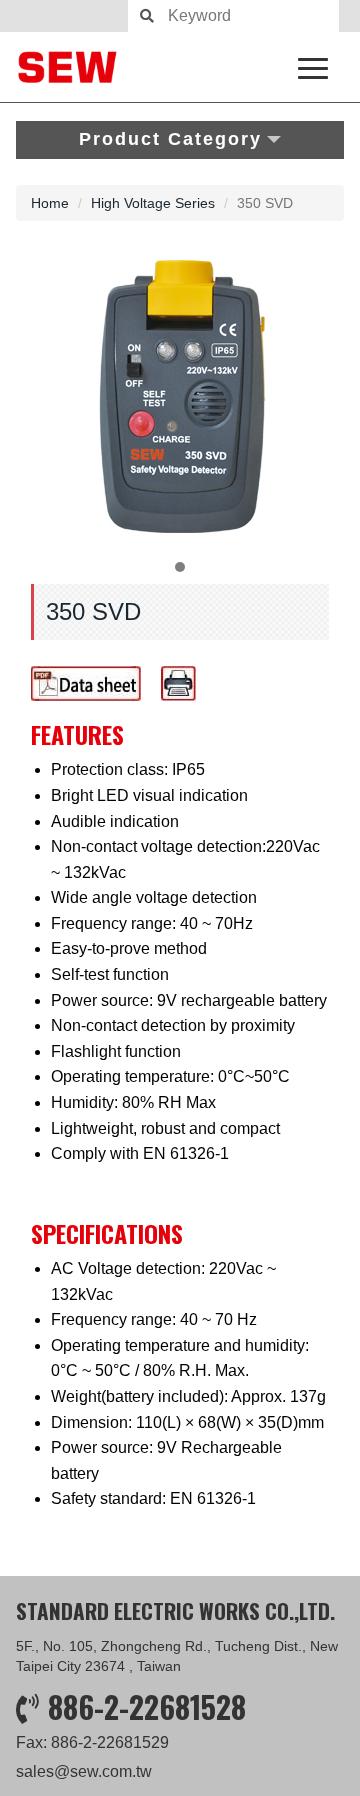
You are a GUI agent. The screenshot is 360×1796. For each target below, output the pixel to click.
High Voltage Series (153, 203)
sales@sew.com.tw (84, 1771)
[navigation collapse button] (317, 65)
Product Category (170, 139)
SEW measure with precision (180, 67)
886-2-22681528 (147, 1706)
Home (50, 203)
